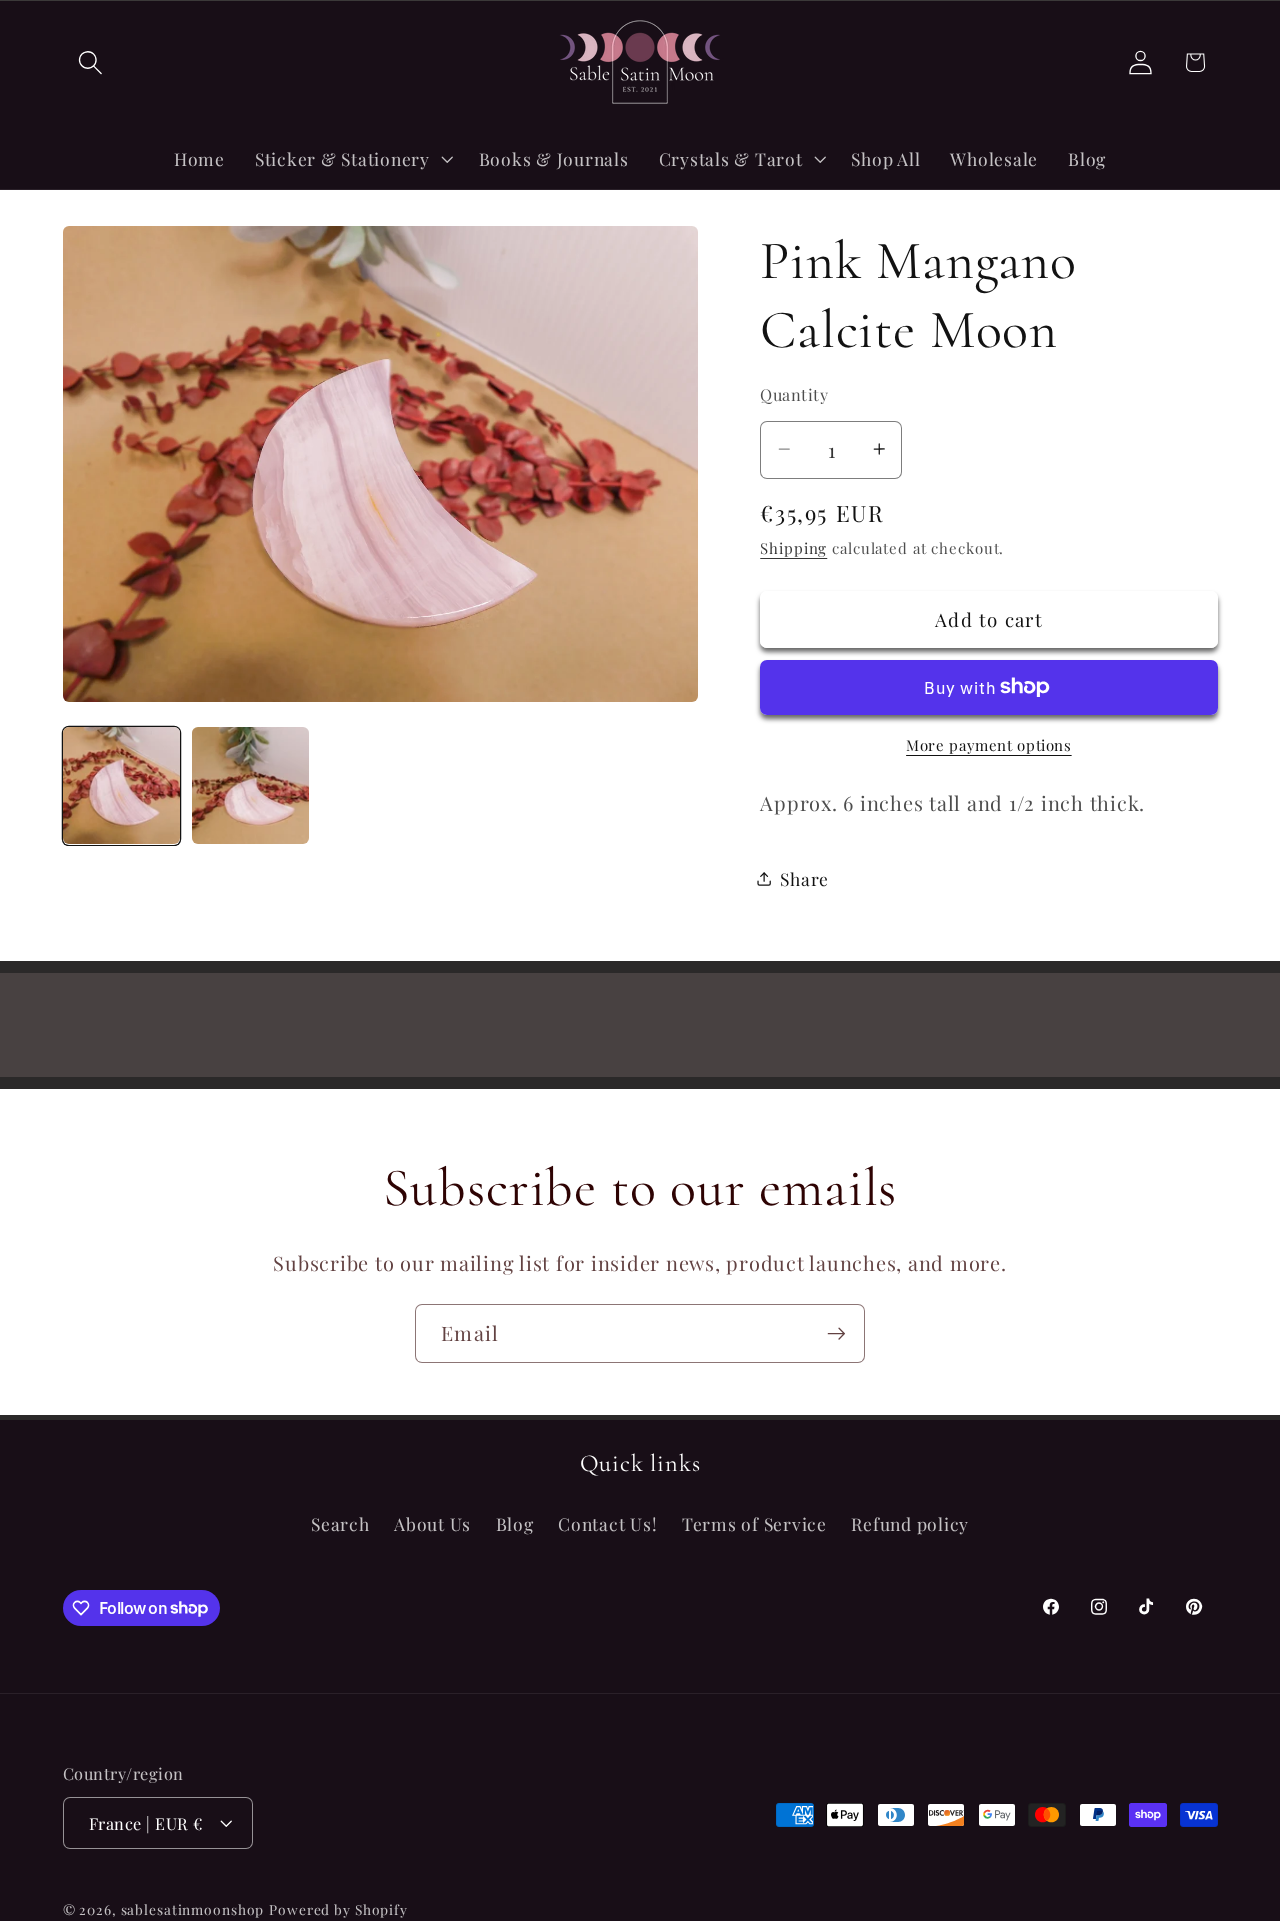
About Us (432, 1524)
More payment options (989, 744)
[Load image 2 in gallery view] (250, 785)
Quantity (794, 393)
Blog (515, 1524)
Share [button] (804, 877)
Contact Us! (607, 1524)
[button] (90, 62)
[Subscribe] (836, 1333)
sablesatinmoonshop (193, 1909)
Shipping (793, 547)
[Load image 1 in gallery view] (121, 785)
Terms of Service (754, 1524)
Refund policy (910, 1524)
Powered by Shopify (338, 1909)
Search (340, 1524)
